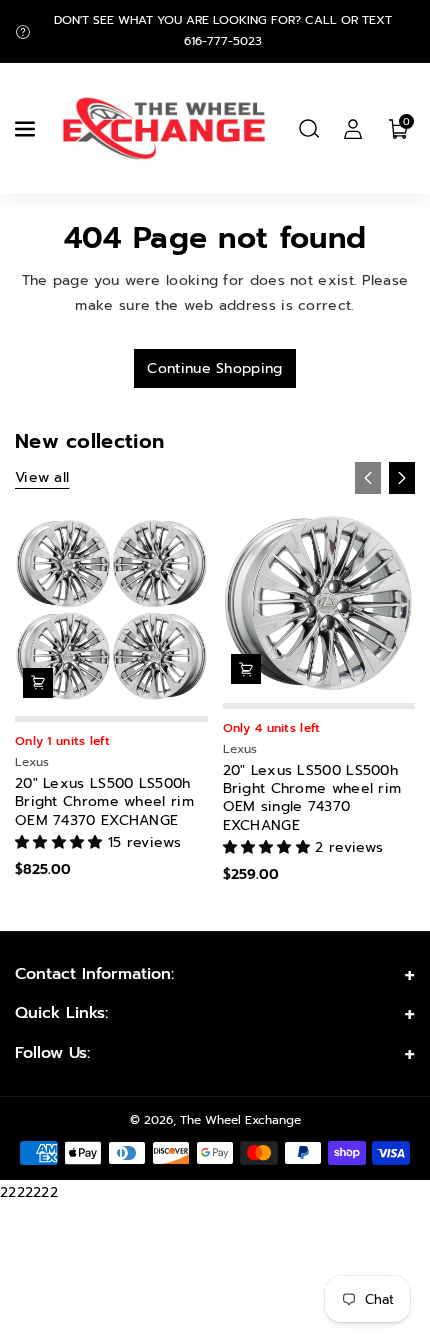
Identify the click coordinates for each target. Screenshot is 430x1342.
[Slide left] (368, 478)
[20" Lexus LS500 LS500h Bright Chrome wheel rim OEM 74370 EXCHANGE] (111, 610)
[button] (27, 129)
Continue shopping (214, 368)
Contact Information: (94, 974)
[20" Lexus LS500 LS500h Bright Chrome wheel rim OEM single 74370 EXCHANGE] (319, 603)
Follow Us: (52, 1053)
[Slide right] (402, 478)
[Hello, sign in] (353, 129)
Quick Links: (61, 1013)
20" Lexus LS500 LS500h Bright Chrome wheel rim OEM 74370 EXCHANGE (104, 802)
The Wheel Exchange (240, 1120)
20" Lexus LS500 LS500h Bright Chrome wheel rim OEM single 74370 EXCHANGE (312, 798)
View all (42, 477)
